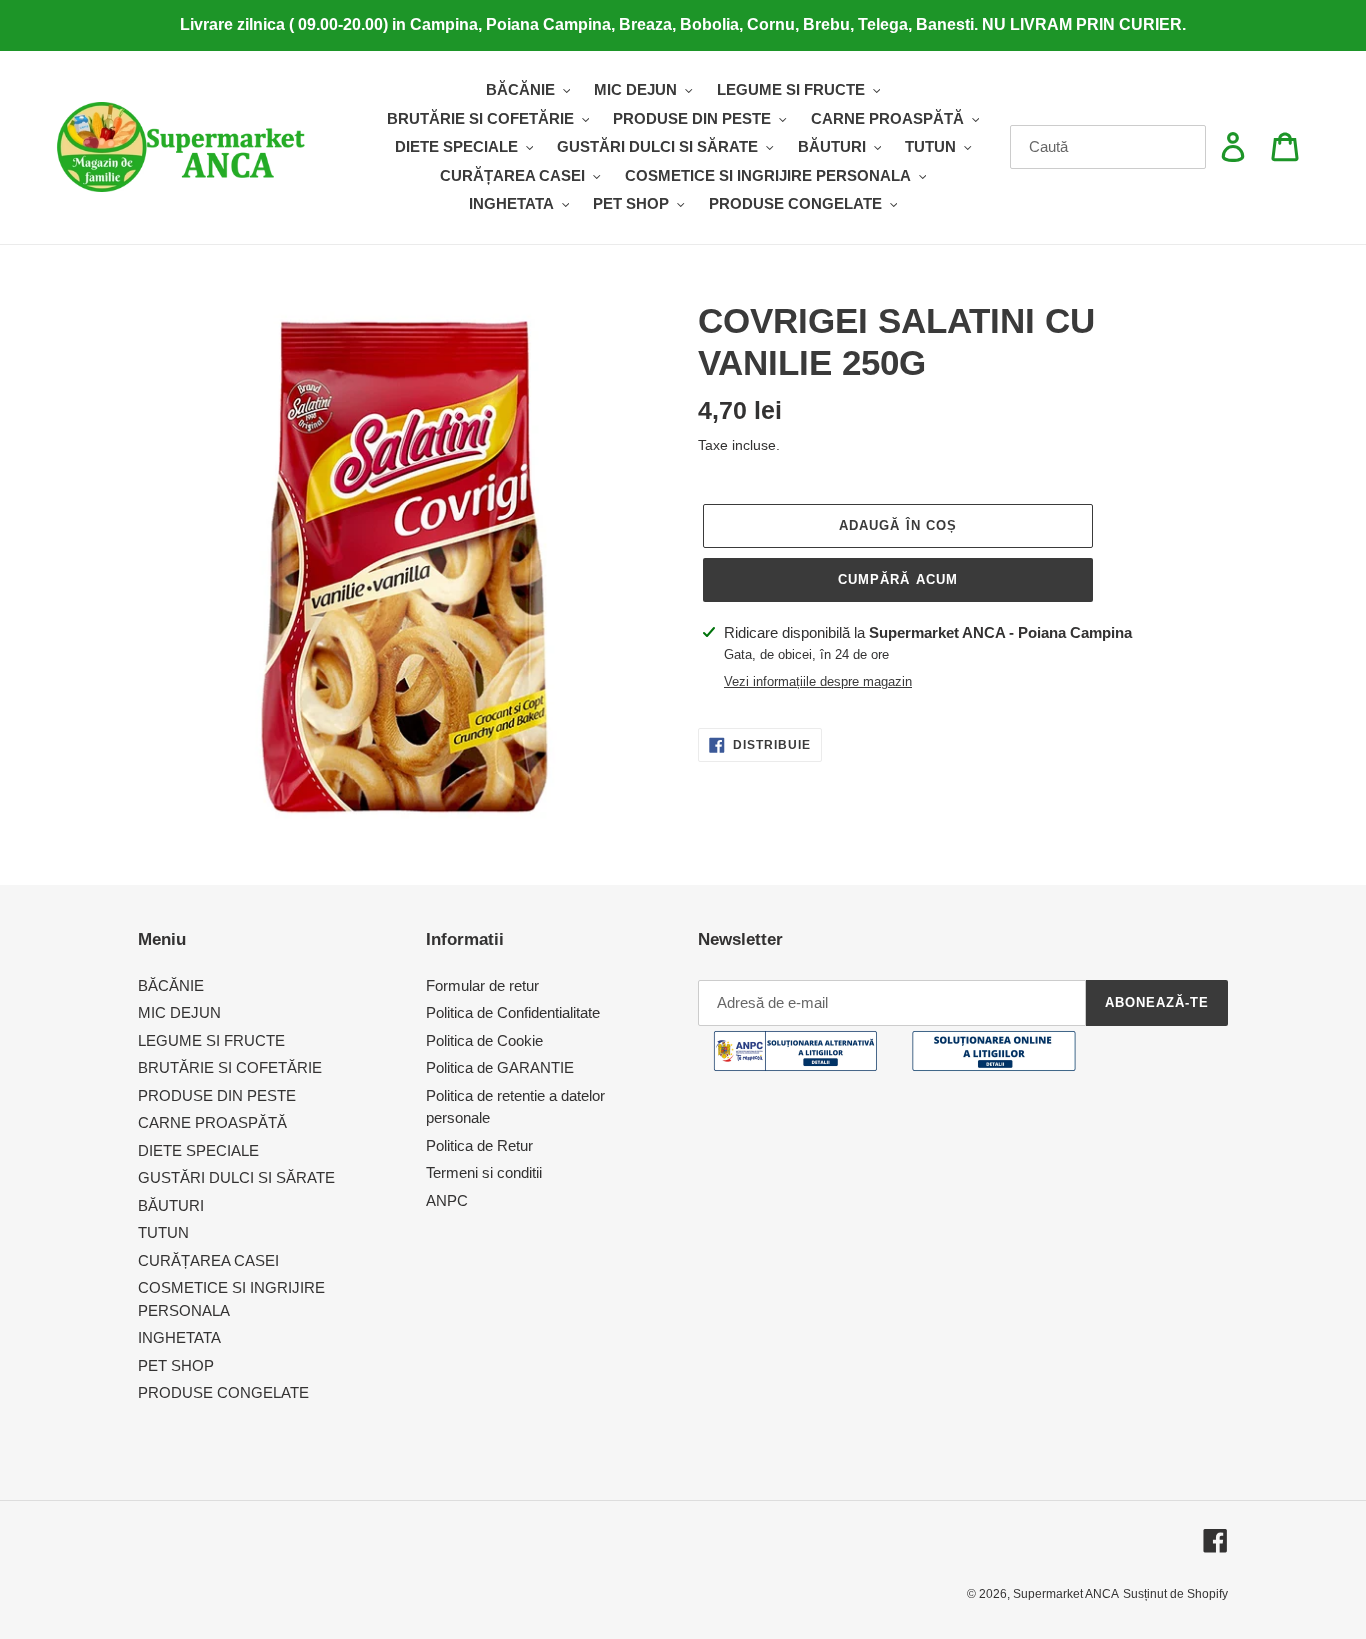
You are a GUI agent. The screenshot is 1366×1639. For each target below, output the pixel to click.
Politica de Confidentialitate (513, 1012)
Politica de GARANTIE (500, 1067)
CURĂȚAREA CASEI (208, 1260)
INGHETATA (179, 1337)
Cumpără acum (897, 579)
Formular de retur (482, 985)
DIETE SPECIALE (198, 1150)
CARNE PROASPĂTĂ (212, 1122)
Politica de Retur (479, 1145)
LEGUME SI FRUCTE (211, 1040)
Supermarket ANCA (1066, 1594)
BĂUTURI (171, 1205)
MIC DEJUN (179, 1012)
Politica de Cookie (484, 1040)
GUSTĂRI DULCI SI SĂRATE (236, 1177)
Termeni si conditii (484, 1172)
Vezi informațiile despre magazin (818, 681)
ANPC (447, 1200)
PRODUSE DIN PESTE (217, 1095)
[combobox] (1108, 147)
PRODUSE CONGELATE (223, 1392)
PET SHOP (176, 1365)
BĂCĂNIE (171, 985)
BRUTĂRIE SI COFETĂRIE (230, 1067)
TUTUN (163, 1232)
